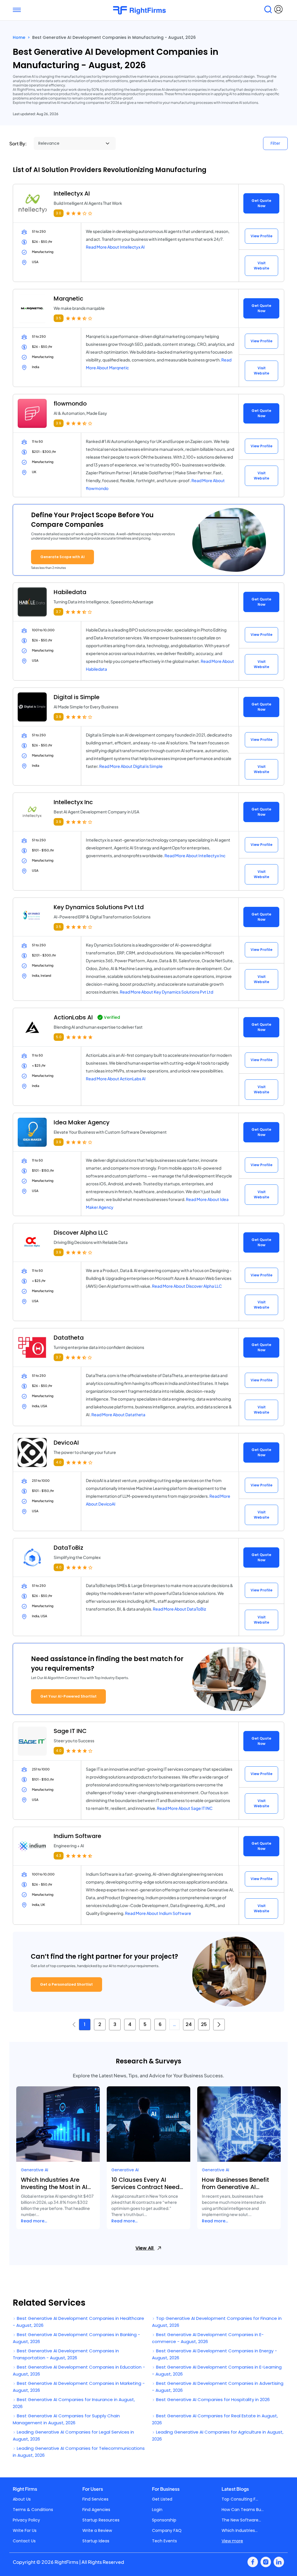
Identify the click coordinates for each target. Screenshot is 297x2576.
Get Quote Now (261, 203)
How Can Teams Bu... (243, 2510)
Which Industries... (240, 2530)
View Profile (261, 236)
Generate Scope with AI (63, 557)
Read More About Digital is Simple (131, 766)
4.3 (59, 1856)
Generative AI (35, 2170)
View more (232, 2541)
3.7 (58, 612)
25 (204, 2024)
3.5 (59, 318)
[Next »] (219, 2025)
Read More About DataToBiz (179, 1609)
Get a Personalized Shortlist (66, 1984)
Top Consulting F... (240, 2499)
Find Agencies (96, 2510)
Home (19, 37)
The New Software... (241, 2520)
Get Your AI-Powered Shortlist (68, 1696)
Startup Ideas (96, 2541)
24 (189, 2024)
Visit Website (261, 266)
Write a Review (97, 2530)
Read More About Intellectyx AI (115, 247)
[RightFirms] (146, 10)
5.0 (59, 1037)
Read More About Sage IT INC (185, 1808)
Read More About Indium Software (158, 1913)
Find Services (95, 2499)
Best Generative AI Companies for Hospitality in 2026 (212, 2399)
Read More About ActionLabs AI (116, 1079)
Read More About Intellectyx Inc (195, 855)
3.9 (59, 423)
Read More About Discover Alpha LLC (187, 1286)
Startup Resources (101, 2520)
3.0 (59, 213)
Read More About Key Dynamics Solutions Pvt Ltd (166, 992)
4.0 (59, 1462)
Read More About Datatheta (118, 1414)
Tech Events (164, 2541)
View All (145, 2248)
